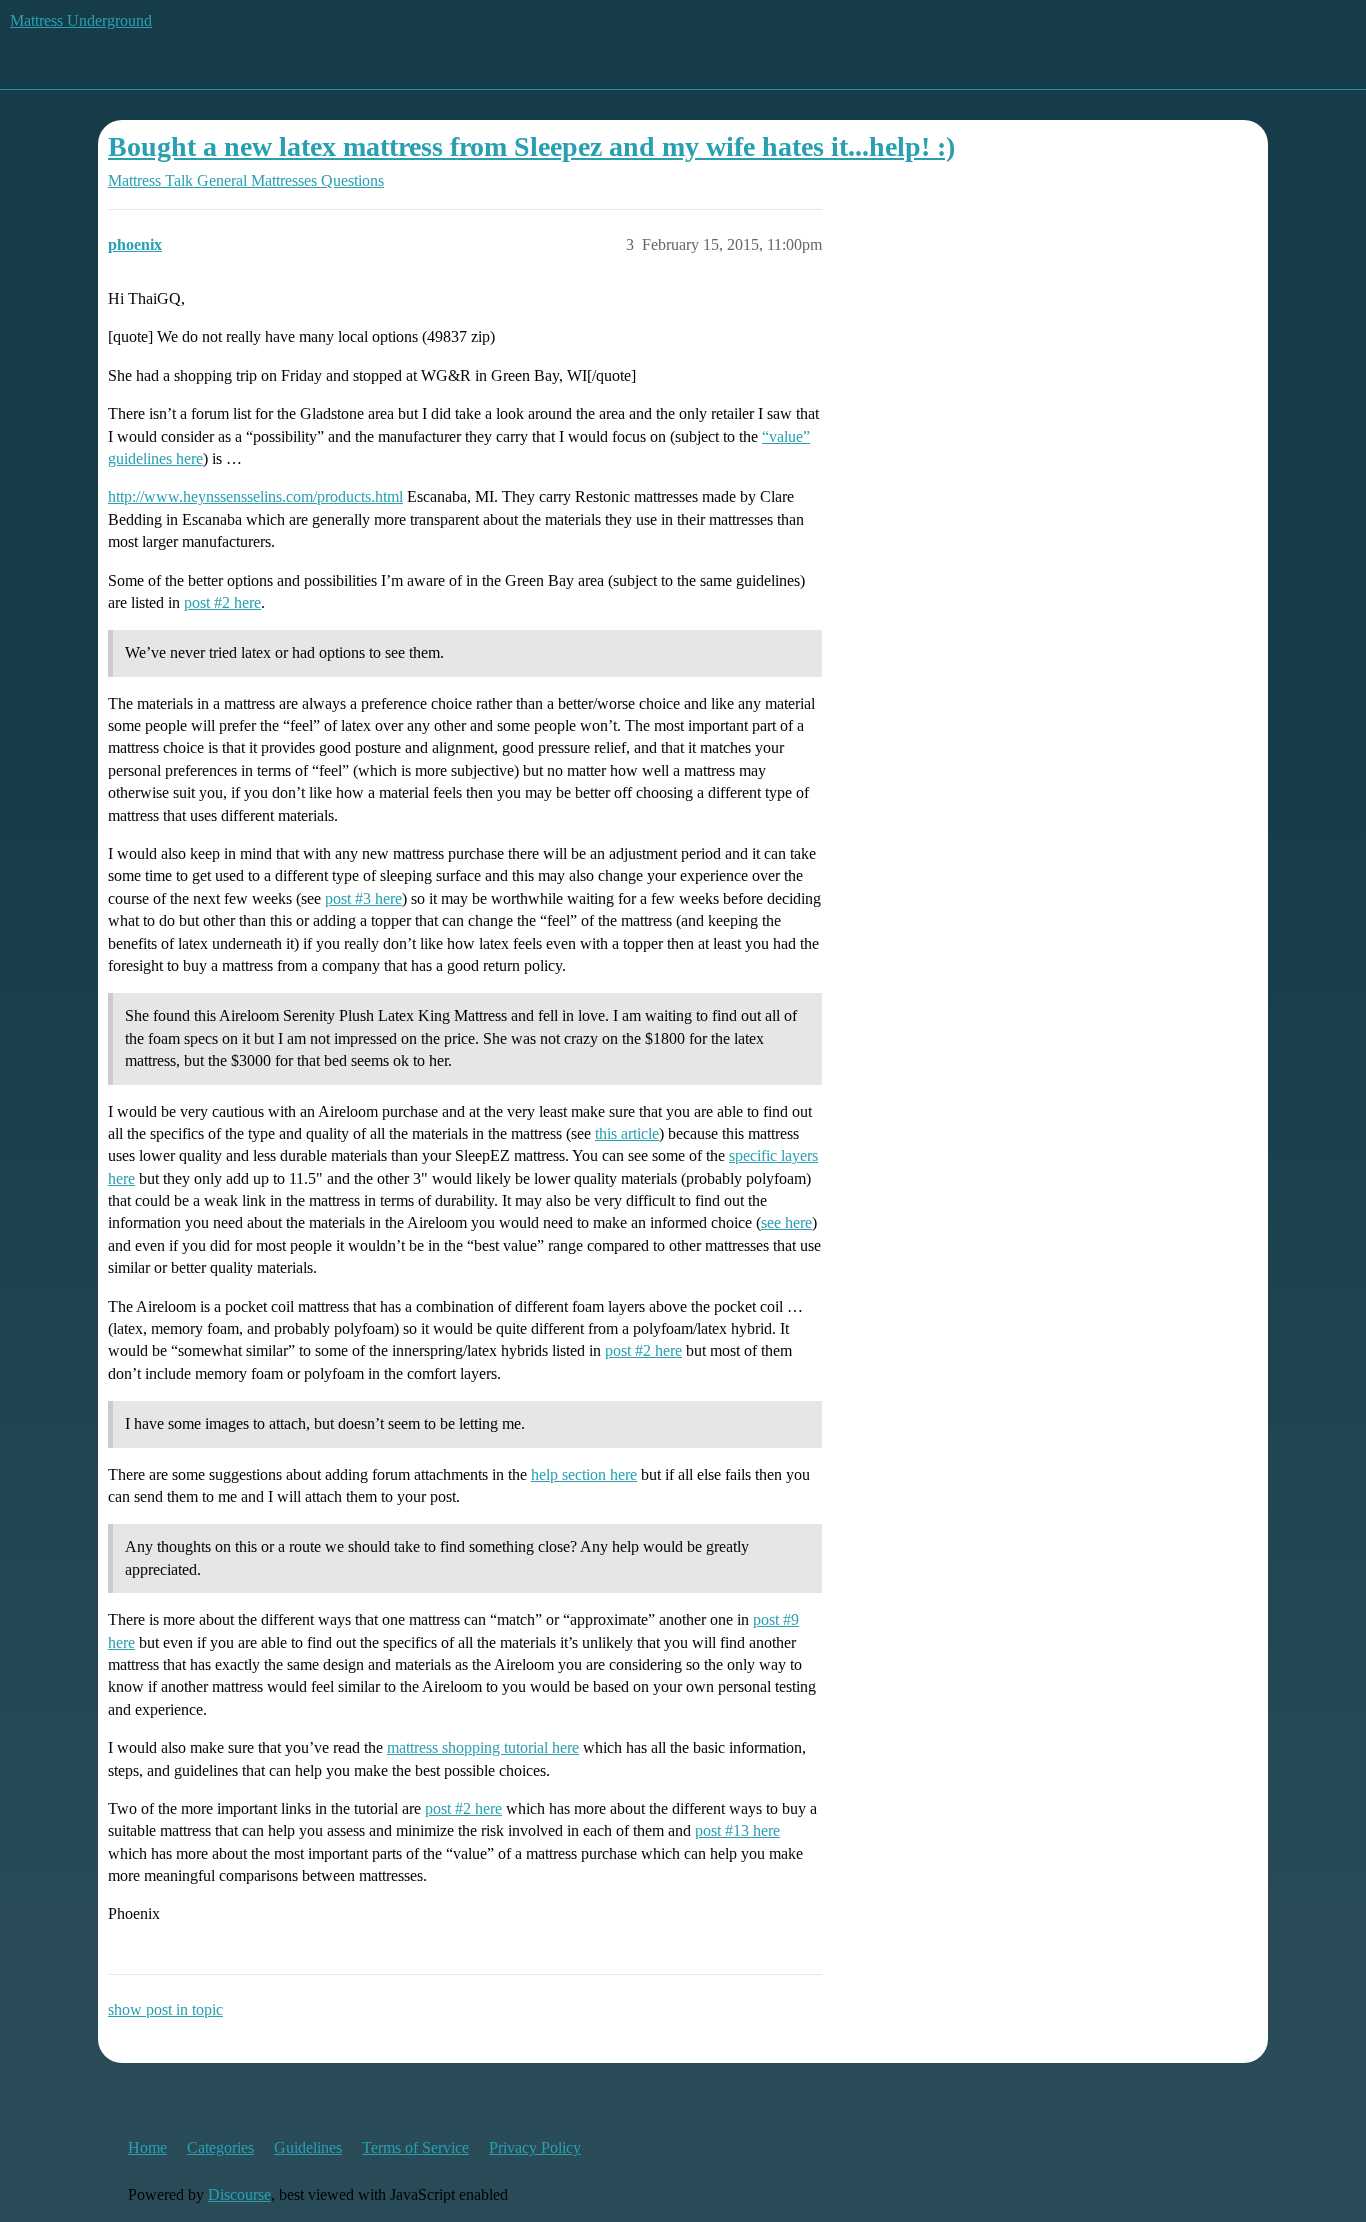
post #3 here (363, 898)
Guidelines (308, 2147)
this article (627, 1133)
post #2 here (222, 602)
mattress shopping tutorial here (483, 1747)
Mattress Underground (81, 20)
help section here (584, 1474)
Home (147, 2147)
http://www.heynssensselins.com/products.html (255, 496)
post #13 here (737, 1830)
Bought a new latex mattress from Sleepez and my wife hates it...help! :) (531, 146)
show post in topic (165, 2009)
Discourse (239, 2194)
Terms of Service (415, 2147)
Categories (220, 2147)
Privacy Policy (535, 2147)
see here (786, 1222)
